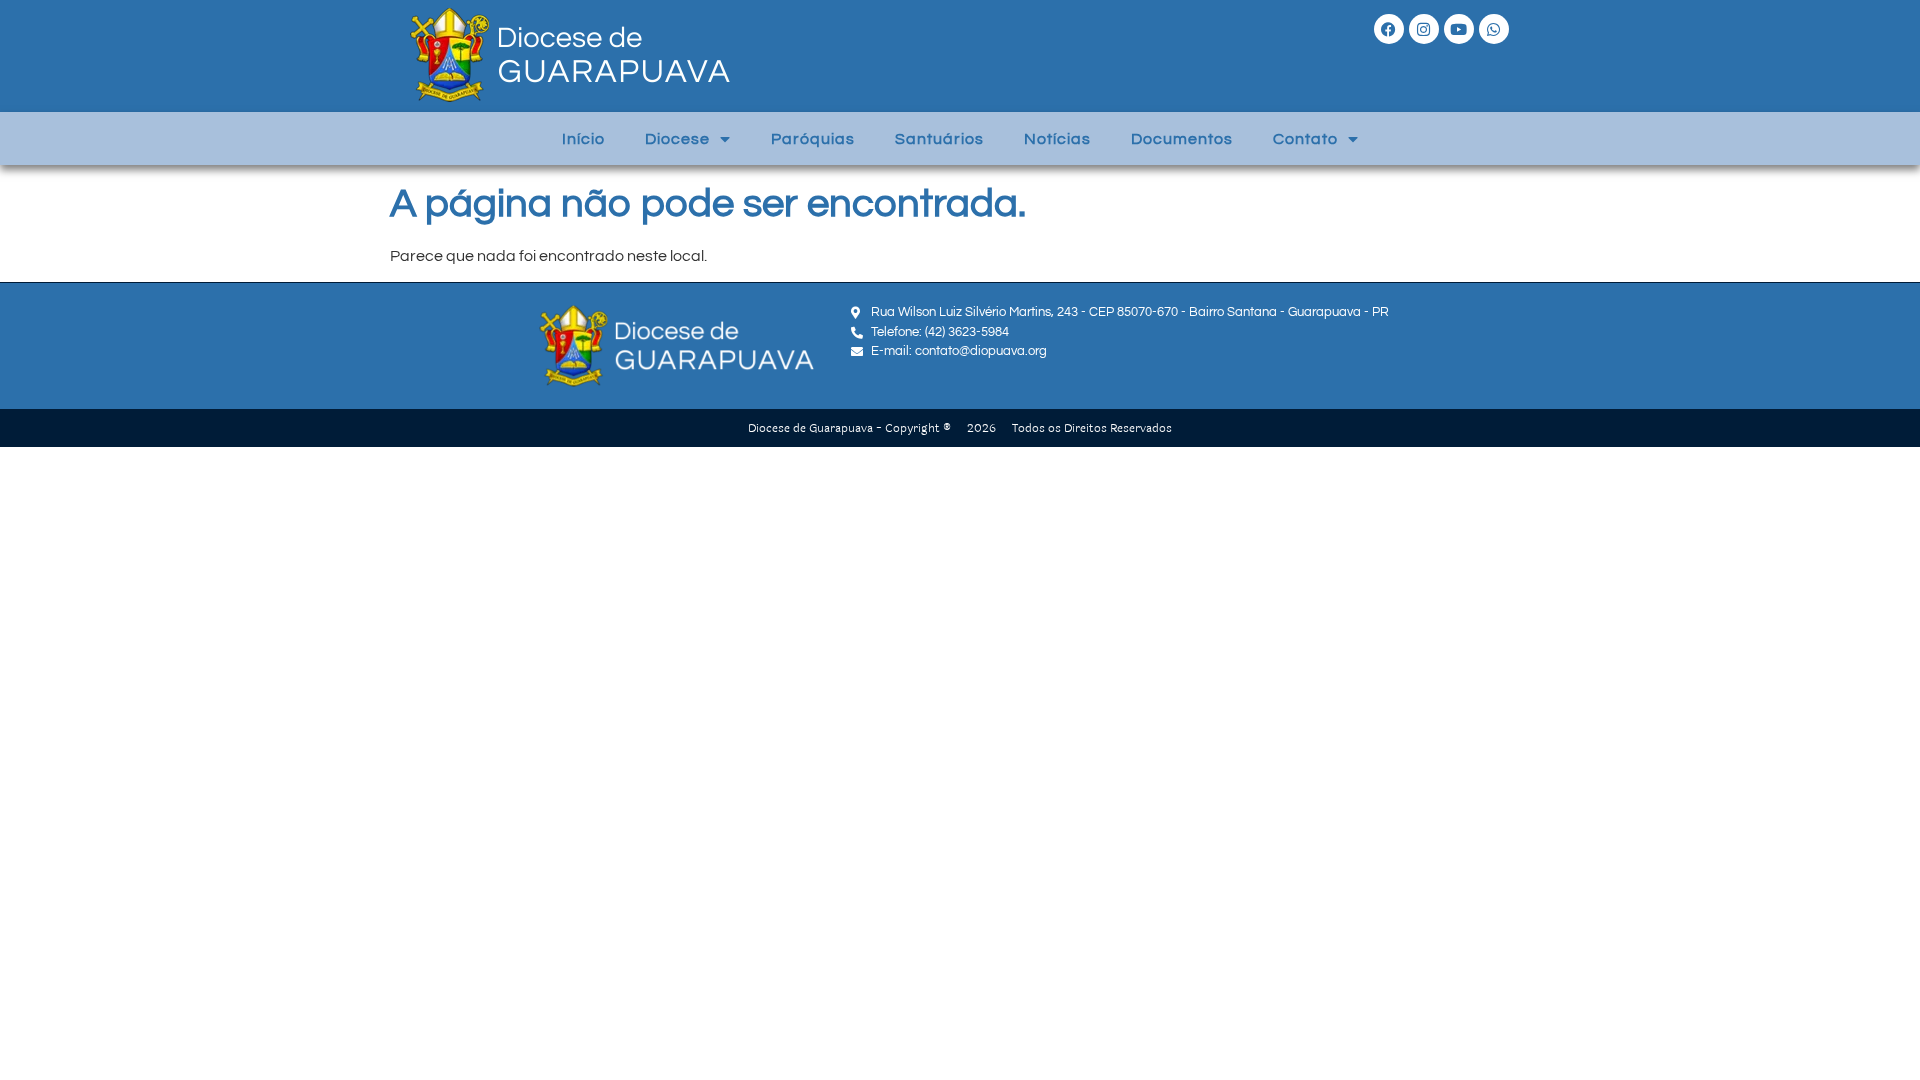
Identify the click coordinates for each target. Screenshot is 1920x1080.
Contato (1305, 139)
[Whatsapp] (1494, 29)
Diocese (677, 139)
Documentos (1182, 139)
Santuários (939, 139)
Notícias (1057, 139)
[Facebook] (1389, 29)
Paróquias (813, 139)
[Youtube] (1459, 29)
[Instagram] (1424, 29)
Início (583, 139)
